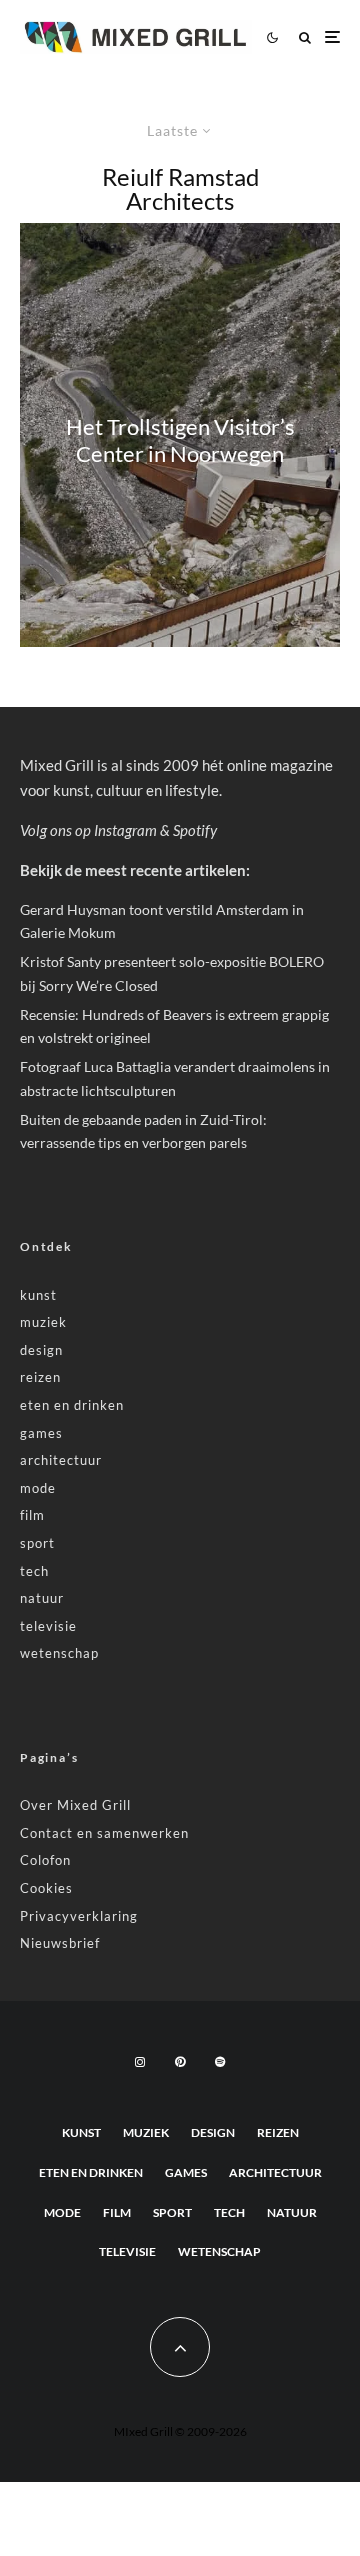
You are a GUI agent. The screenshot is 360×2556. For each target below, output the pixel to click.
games (41, 1433)
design (41, 1350)
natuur (42, 1598)
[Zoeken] (305, 37)
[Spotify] (220, 2062)
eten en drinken (72, 1405)
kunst (38, 1295)
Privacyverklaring (79, 1916)
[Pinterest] (180, 2062)
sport (37, 1543)
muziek (43, 1322)
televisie (48, 1626)
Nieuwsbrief (60, 1943)
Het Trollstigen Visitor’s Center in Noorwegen (180, 440)
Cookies (46, 1888)
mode (38, 1488)
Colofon (45, 1860)
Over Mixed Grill (75, 1805)
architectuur (61, 1460)
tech (34, 1571)
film (32, 1515)
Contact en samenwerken (104, 1833)
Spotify (195, 830)
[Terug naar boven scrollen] (180, 2347)
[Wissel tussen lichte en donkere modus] (272, 37)
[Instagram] (140, 2062)
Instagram (125, 830)
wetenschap (59, 1653)
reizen (40, 1377)
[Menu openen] (332, 37)
